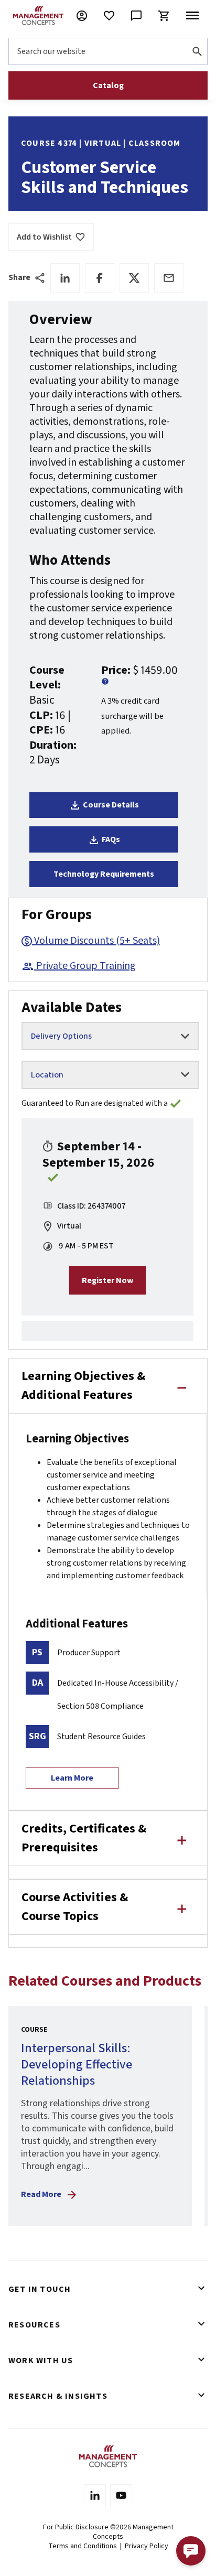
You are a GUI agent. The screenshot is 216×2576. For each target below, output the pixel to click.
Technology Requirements (104, 874)
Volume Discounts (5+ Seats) (97, 941)
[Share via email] (169, 278)
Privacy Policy (147, 2546)
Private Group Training (86, 966)
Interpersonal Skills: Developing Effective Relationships (77, 2064)
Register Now (107, 1280)
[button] (191, 2551)
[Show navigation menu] (192, 16)
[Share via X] (134, 278)
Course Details (111, 805)
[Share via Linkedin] (65, 278)
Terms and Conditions (83, 2546)
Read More (41, 2194)
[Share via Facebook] (100, 278)
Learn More (72, 1778)
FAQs (111, 839)
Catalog (108, 85)
